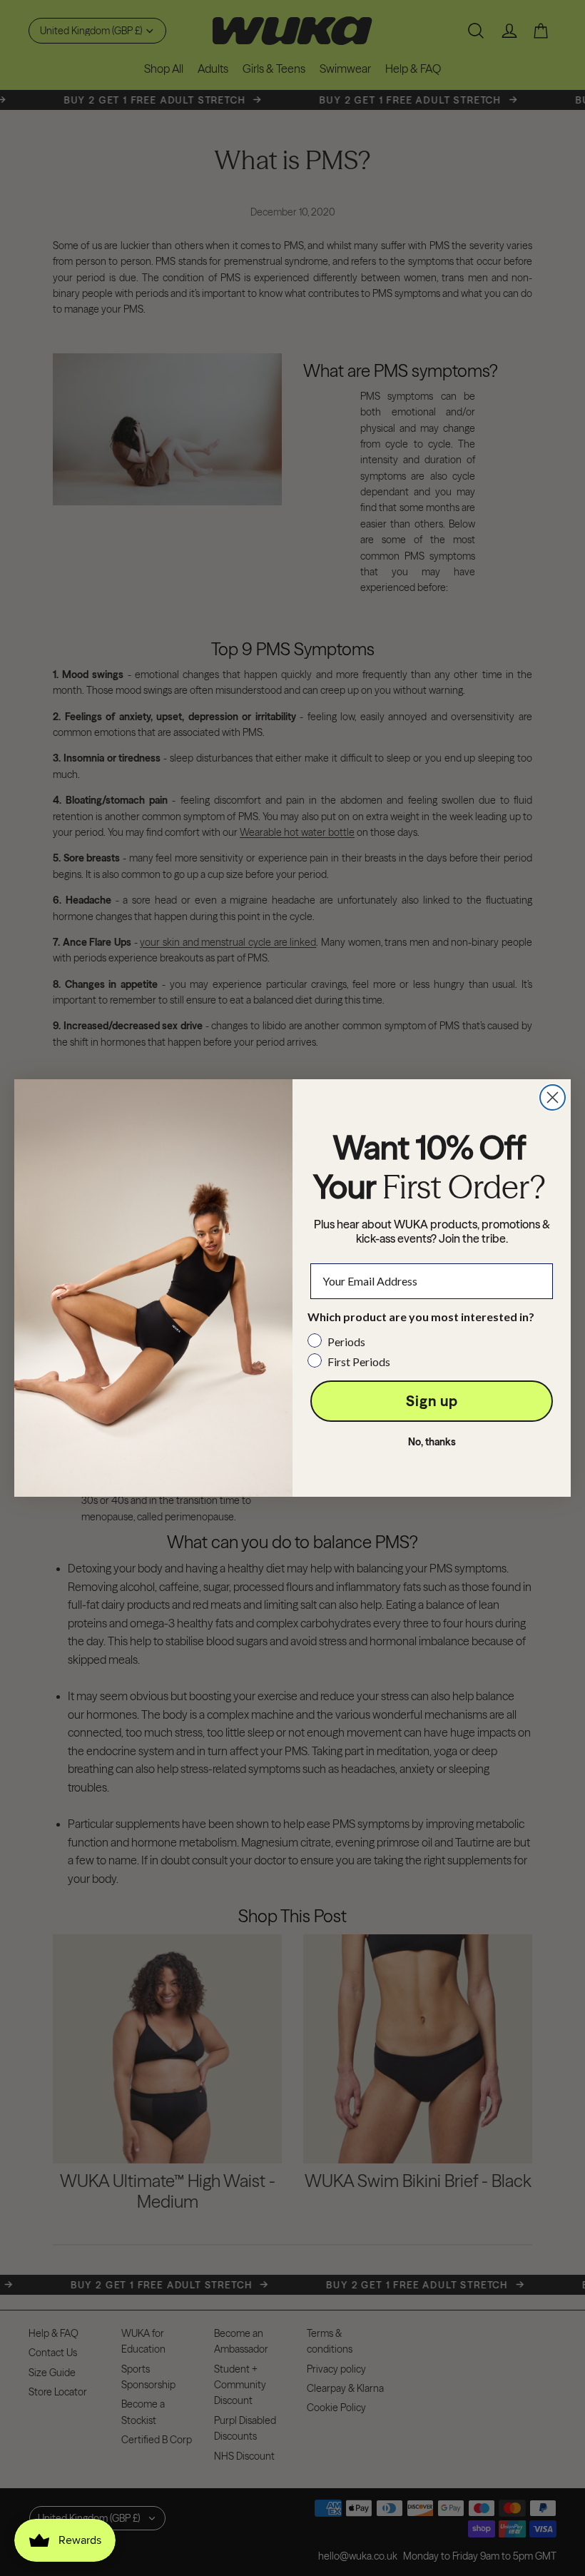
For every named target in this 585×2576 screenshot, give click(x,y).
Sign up (432, 1401)
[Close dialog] (553, 1097)
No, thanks (432, 1442)
